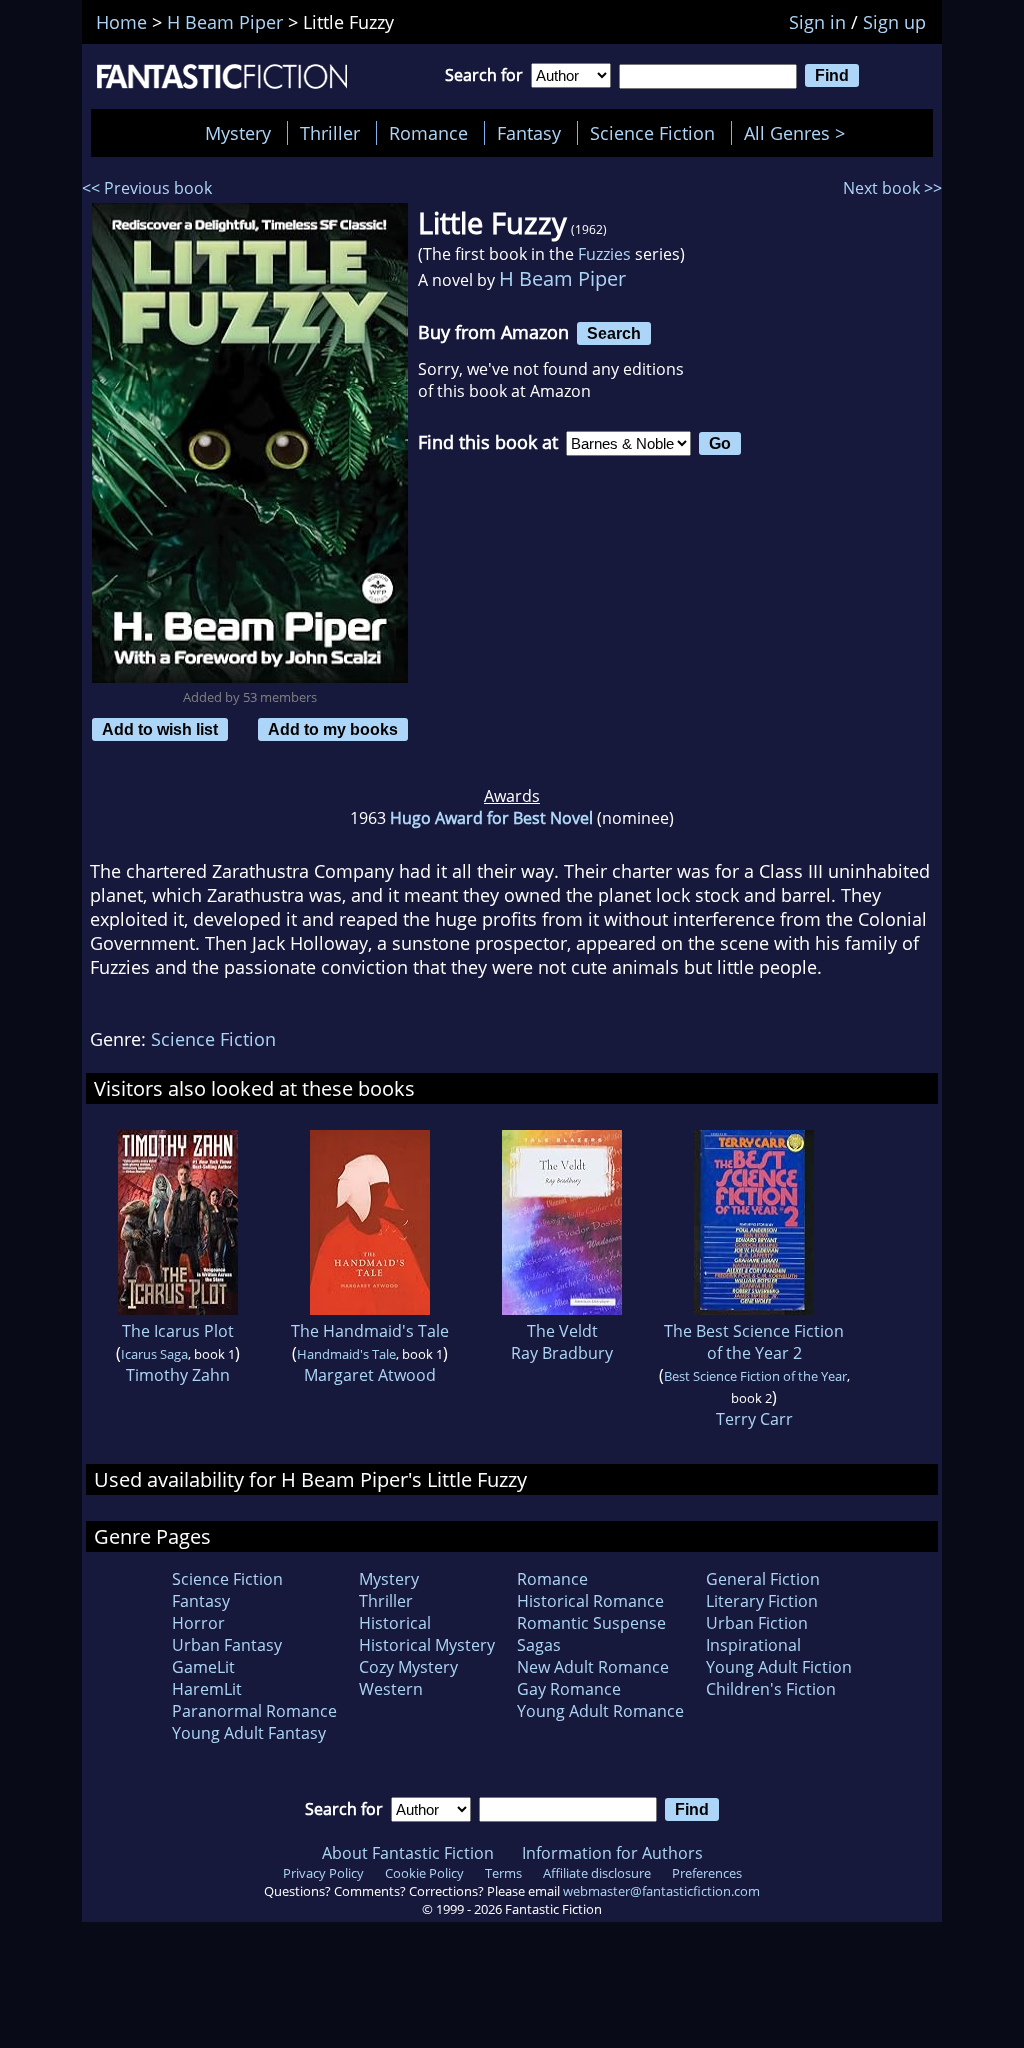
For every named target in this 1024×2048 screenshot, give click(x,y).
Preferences (707, 1873)
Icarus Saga (154, 1354)
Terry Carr (754, 1419)
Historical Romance (590, 1601)
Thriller (330, 133)
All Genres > (799, 133)
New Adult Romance (593, 1667)
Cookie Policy (424, 1873)
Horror (198, 1623)
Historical (395, 1623)
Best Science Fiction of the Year (755, 1376)
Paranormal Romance (254, 1711)
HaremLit (207, 1689)
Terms (503, 1873)
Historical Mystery (427, 1645)
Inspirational (753, 1645)
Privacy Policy (323, 1873)
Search (614, 333)
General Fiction (763, 1579)
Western (391, 1689)
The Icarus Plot (178, 1331)
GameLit (203, 1667)
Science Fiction (652, 133)
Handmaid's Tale (346, 1354)
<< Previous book (147, 188)
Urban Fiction (757, 1623)
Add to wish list (160, 729)
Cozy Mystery (408, 1667)
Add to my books (333, 729)
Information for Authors (612, 1853)
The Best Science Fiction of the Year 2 (754, 1342)
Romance (428, 133)
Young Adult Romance (600, 1711)
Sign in (817, 22)
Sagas (539, 1645)
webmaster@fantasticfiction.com (661, 1891)
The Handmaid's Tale (370, 1331)
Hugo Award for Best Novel (491, 818)
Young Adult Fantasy (249, 1733)
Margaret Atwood (370, 1375)
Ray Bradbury (562, 1353)
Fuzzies (604, 254)
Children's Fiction (771, 1689)
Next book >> (892, 188)
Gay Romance (569, 1689)
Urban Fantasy (227, 1645)
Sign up (894, 22)
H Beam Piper (562, 278)
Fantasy (529, 133)
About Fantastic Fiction (408, 1853)
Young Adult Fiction (779, 1667)
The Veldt (562, 1331)
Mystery (238, 133)
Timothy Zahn (178, 1375)
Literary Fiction (762, 1601)
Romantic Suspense (591, 1623)
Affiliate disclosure (597, 1873)
